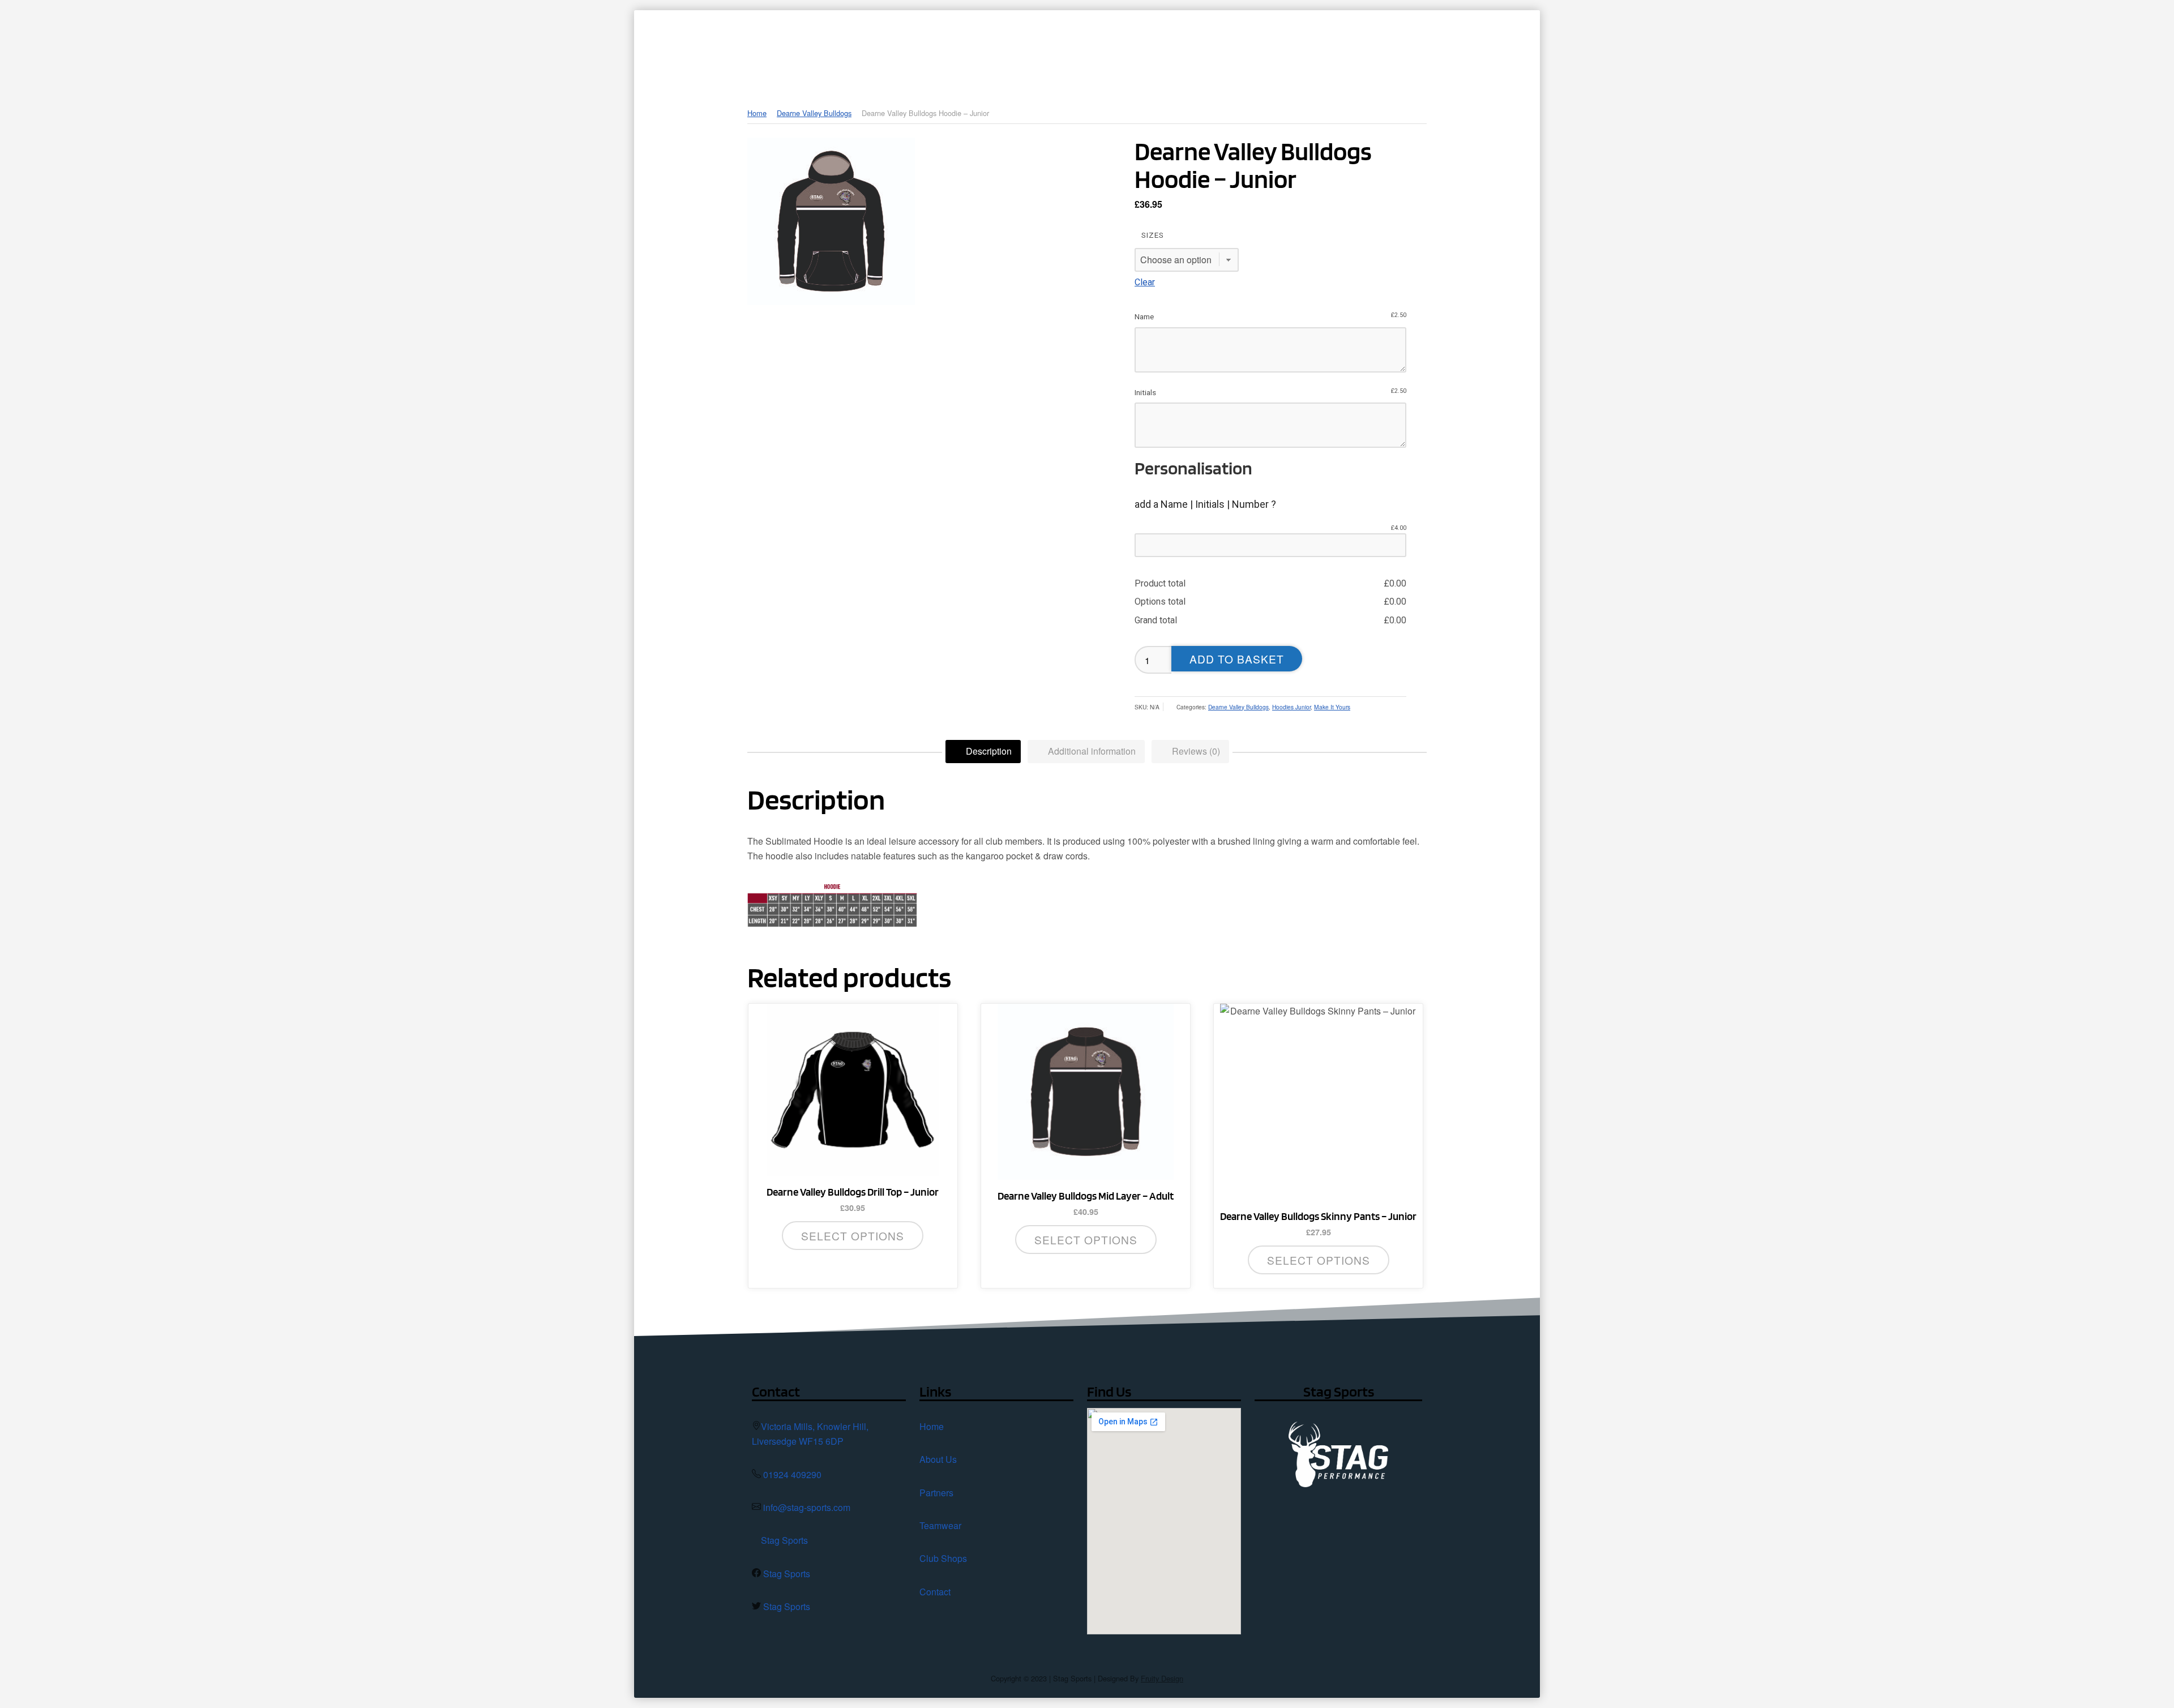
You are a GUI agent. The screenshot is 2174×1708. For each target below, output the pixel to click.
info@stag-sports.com (807, 1507)
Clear (1145, 282)
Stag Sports (784, 1540)
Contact (935, 1592)
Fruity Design (1162, 1678)
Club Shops (943, 1558)
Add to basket (1237, 659)
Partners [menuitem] (1168, 48)
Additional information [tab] (1091, 751)
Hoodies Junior (1291, 707)
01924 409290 (792, 1474)
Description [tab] (988, 751)
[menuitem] (1040, 48)
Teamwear (940, 1525)
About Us (938, 1459)
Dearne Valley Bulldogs (814, 113)
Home (757, 113)
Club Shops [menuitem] (1324, 48)
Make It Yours (1332, 707)
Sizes (1153, 235)
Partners (936, 1493)
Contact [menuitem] (1413, 48)
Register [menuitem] (1483, 48)
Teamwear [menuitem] (1243, 48)
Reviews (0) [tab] (1195, 751)
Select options (853, 1236)
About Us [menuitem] (1095, 48)
